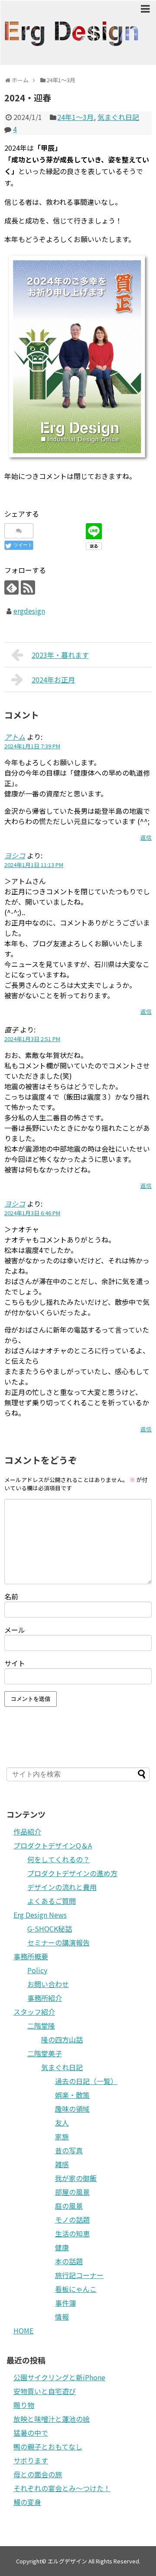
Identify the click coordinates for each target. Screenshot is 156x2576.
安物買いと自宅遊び (45, 2391)
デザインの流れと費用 (62, 1887)
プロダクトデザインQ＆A (53, 1845)
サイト (15, 1663)
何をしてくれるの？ (58, 1859)
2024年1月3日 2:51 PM (32, 1039)
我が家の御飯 (76, 2178)
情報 (62, 2317)
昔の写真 (69, 2150)
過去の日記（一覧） (86, 2081)
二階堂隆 (41, 2026)
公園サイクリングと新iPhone (59, 2377)
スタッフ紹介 (34, 2012)
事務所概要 (31, 1956)
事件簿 (65, 2303)
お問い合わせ (48, 1984)
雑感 (62, 2164)
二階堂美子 (45, 2053)
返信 (146, 837)
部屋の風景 (72, 2192)
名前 (11, 1596)
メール (15, 1630)
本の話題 (69, 2261)
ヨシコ (15, 855)
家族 (62, 2136)
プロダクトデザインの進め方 (72, 1873)
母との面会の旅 (38, 2474)
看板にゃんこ (76, 2289)
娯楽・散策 (72, 2095)
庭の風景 (69, 2206)
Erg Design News (40, 1915)
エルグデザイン (67, 2561)
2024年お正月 (53, 680)
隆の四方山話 (62, 2039)
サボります (31, 2460)
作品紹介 (27, 1832)
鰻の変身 (27, 2502)
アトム (15, 737)
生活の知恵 (72, 2233)
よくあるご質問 (52, 1901)
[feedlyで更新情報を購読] (11, 587)
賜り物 (24, 2405)
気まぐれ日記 (118, 117)
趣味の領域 (72, 2109)
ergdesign (29, 611)
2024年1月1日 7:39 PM (32, 746)
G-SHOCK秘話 (50, 1929)
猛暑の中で (31, 2433)
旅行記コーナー (79, 2275)
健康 (62, 2247)
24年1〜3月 (75, 117)
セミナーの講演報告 (58, 1942)
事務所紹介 (45, 1998)
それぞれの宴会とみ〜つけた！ (62, 2488)
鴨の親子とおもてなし (48, 2447)
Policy (37, 1970)
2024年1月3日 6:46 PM (32, 1213)
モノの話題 (72, 2220)
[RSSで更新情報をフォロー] (28, 587)
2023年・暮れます (60, 655)
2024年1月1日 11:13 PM (34, 865)
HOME (23, 2330)
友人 (62, 2123)
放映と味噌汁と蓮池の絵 (52, 2419)
